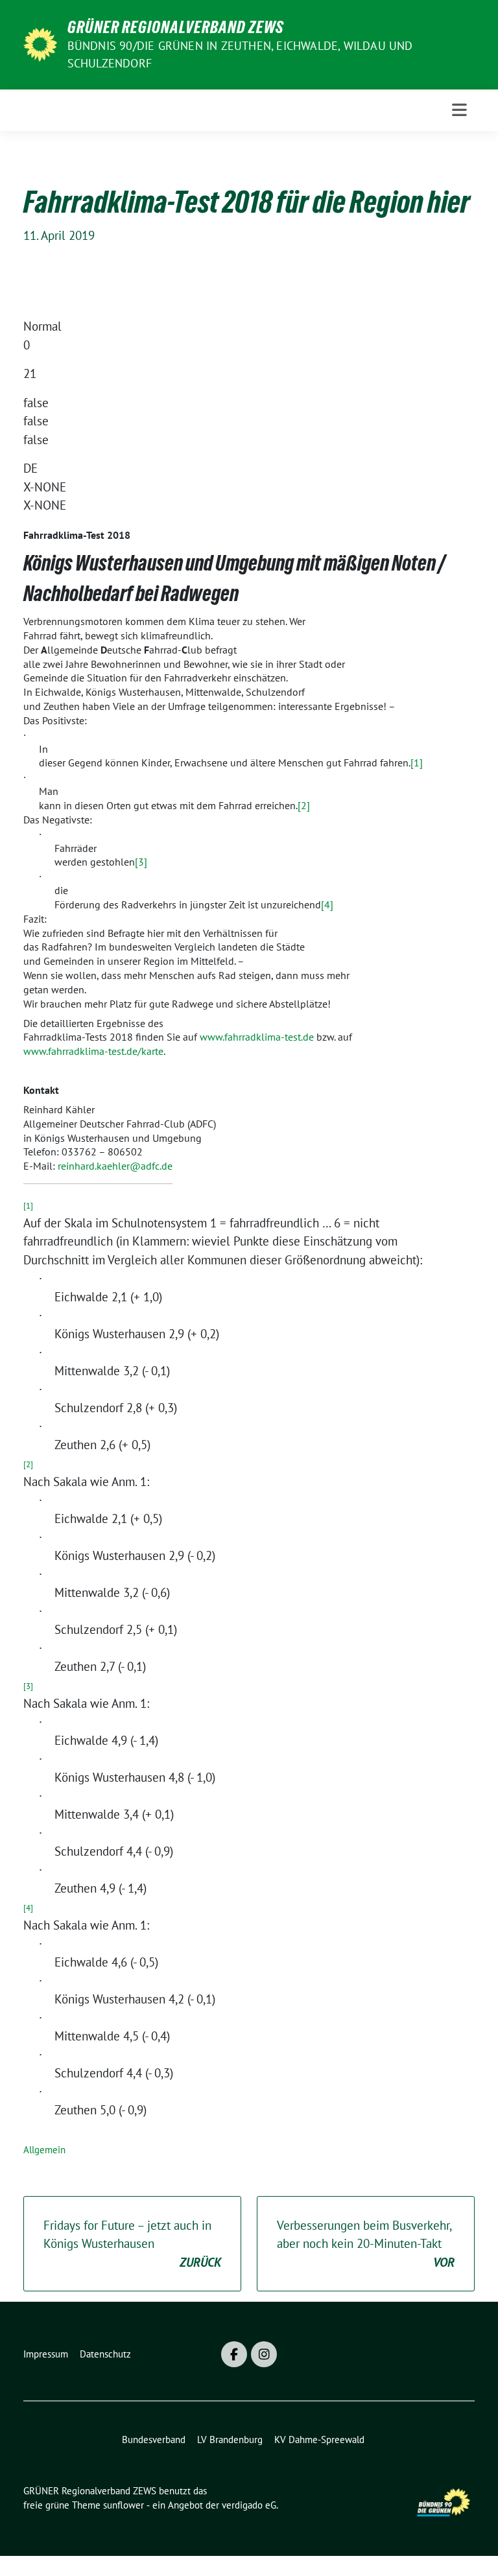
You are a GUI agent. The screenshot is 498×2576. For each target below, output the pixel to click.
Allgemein (44, 2150)
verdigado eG (249, 2505)
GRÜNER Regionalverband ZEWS (176, 27)
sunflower (124, 2505)
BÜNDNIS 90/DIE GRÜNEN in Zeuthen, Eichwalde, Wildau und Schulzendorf (240, 54)
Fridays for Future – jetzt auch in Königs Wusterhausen (132, 2244)
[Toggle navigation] (459, 110)
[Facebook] (234, 2354)
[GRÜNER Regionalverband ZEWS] (40, 43)
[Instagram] (264, 2354)
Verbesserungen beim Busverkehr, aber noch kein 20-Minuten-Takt (366, 2244)
